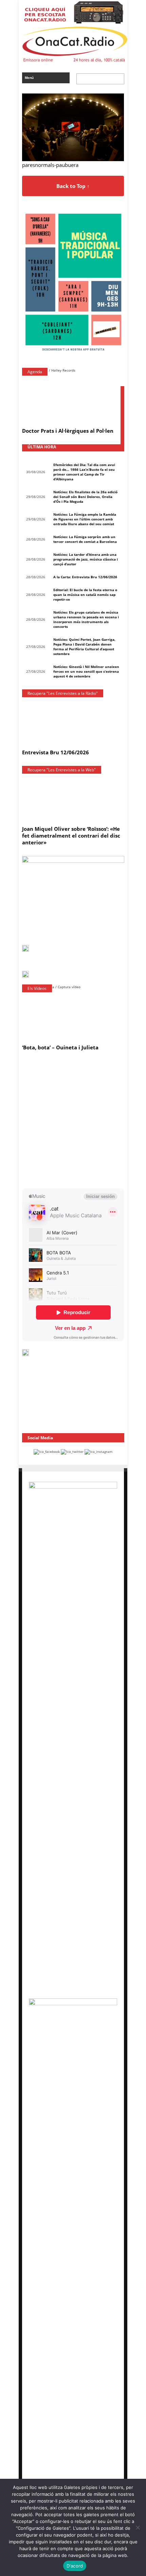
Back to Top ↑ (73, 186)
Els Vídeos (37, 988)
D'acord (75, 2566)
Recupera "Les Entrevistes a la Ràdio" (63, 693)
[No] (138, 2527)
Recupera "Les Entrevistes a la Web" (62, 770)
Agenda (35, 372)
